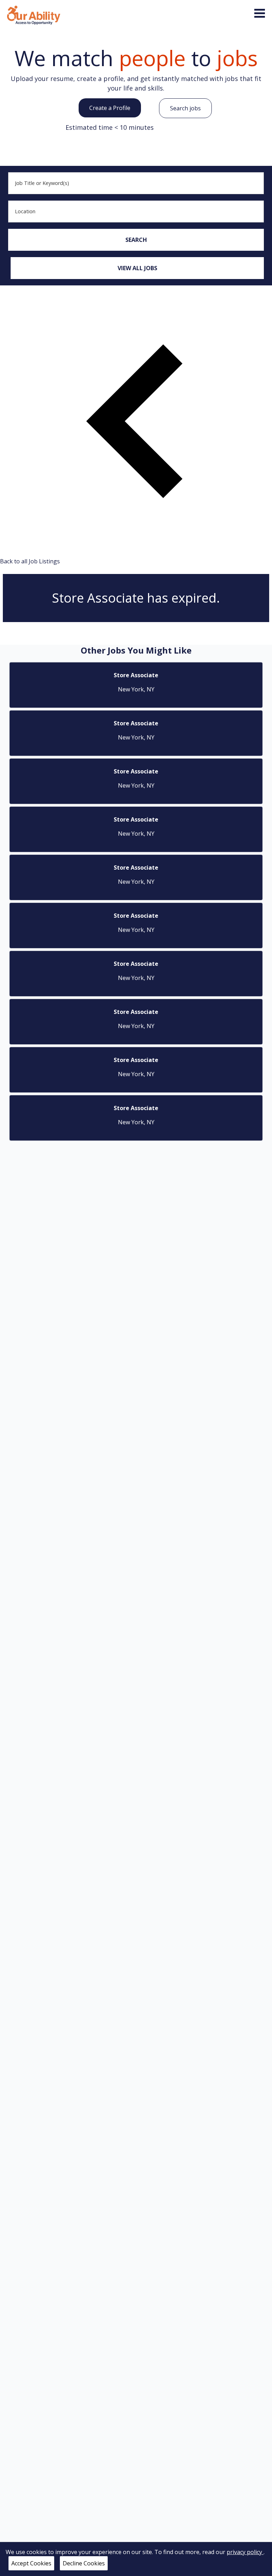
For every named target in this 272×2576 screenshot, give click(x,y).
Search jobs (185, 108)
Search (136, 240)
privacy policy (245, 2552)
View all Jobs (137, 268)
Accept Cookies (31, 2563)
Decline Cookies (84, 2563)
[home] (34, 14)
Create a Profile (110, 108)
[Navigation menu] (260, 13)
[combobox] (136, 183)
